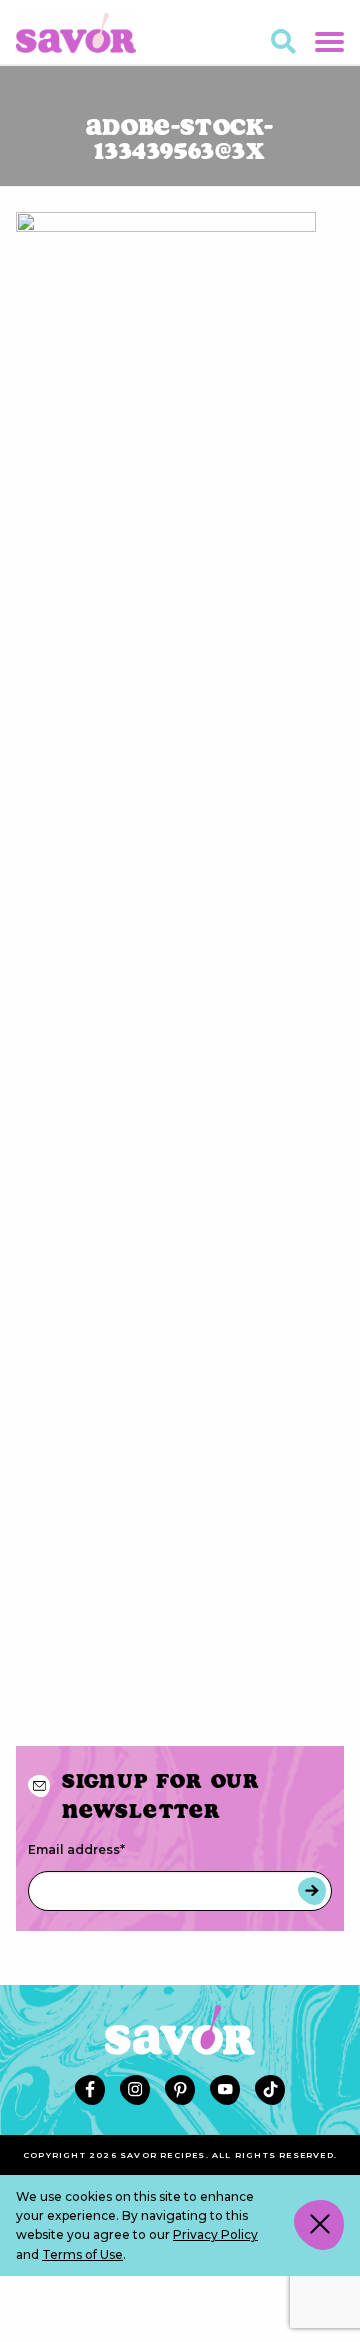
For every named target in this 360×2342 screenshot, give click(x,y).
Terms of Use (82, 2254)
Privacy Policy (215, 2234)
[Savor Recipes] (76, 31)
